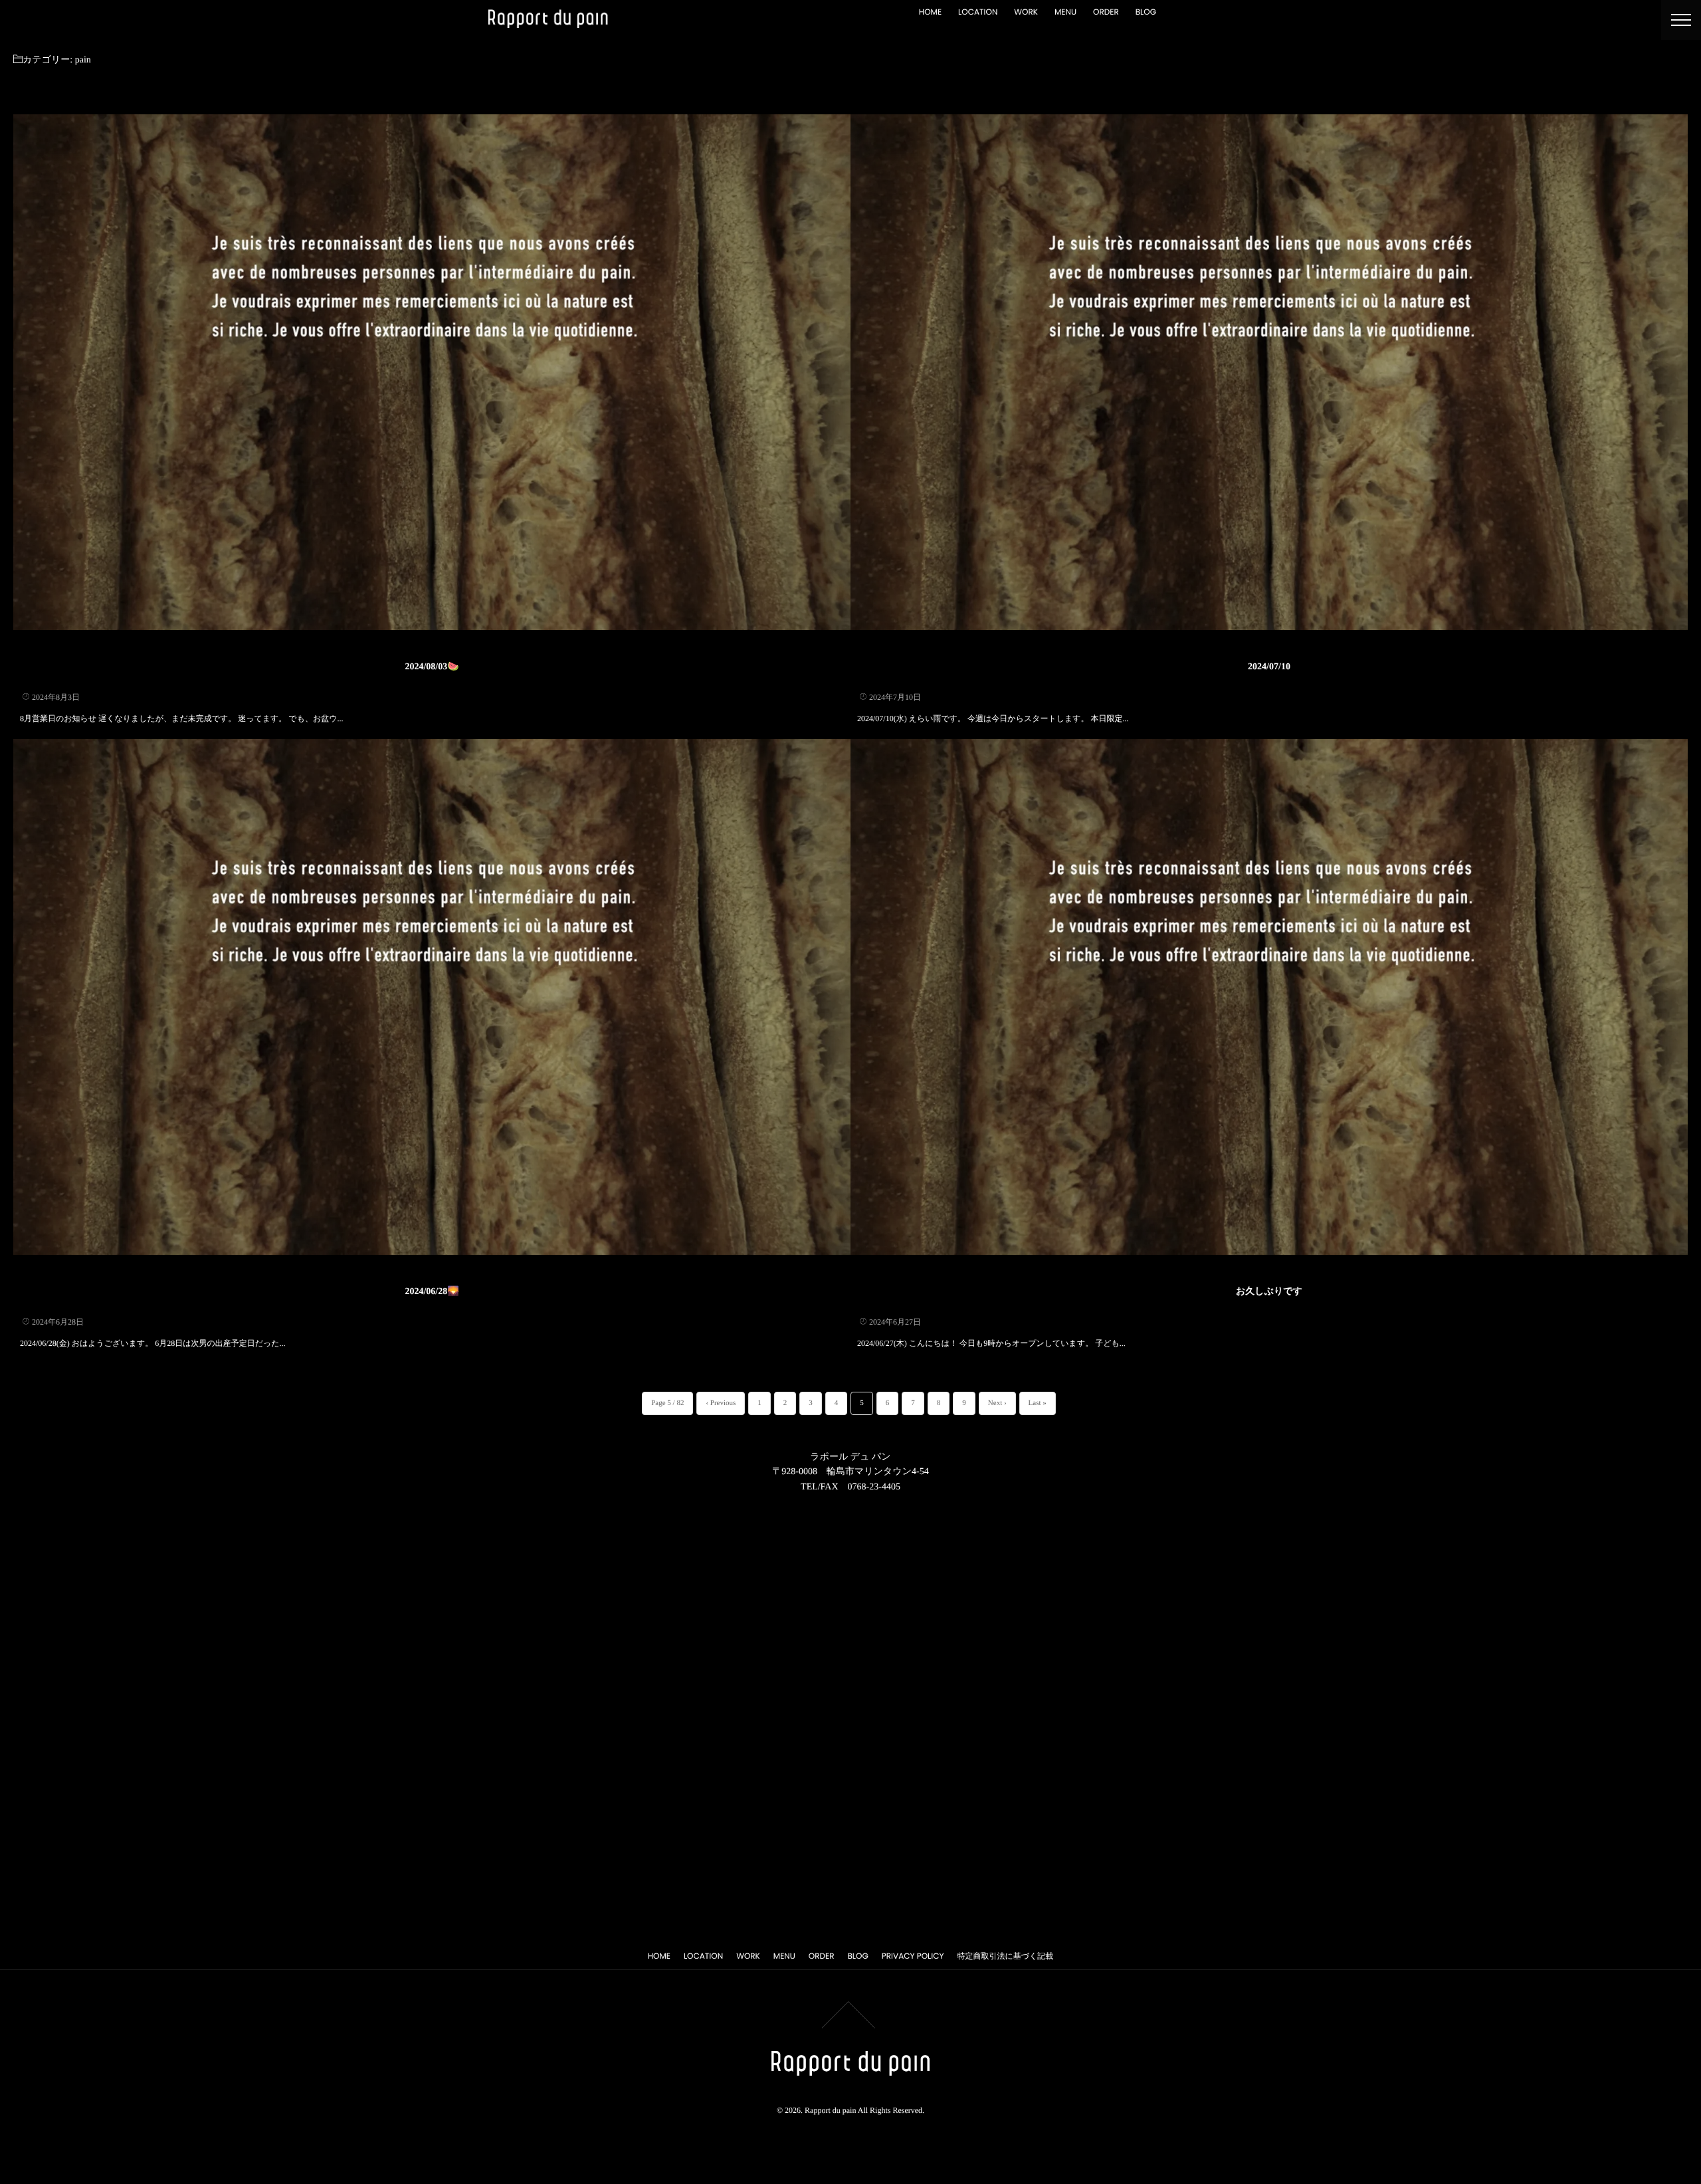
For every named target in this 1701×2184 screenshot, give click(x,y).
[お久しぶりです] (1269, 997)
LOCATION (978, 12)
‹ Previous (721, 1403)
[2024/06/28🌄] (432, 997)
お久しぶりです (1269, 1292)
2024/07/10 (1269, 667)
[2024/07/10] (1269, 372)
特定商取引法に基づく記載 (1006, 1956)
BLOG (1146, 12)
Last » (1038, 1403)
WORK (1026, 12)
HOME (930, 12)
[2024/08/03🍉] (432, 372)
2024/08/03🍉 (432, 667)
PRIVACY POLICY (913, 1956)
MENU (1065, 12)
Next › (997, 1403)
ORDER (1106, 12)
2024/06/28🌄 (432, 1292)
